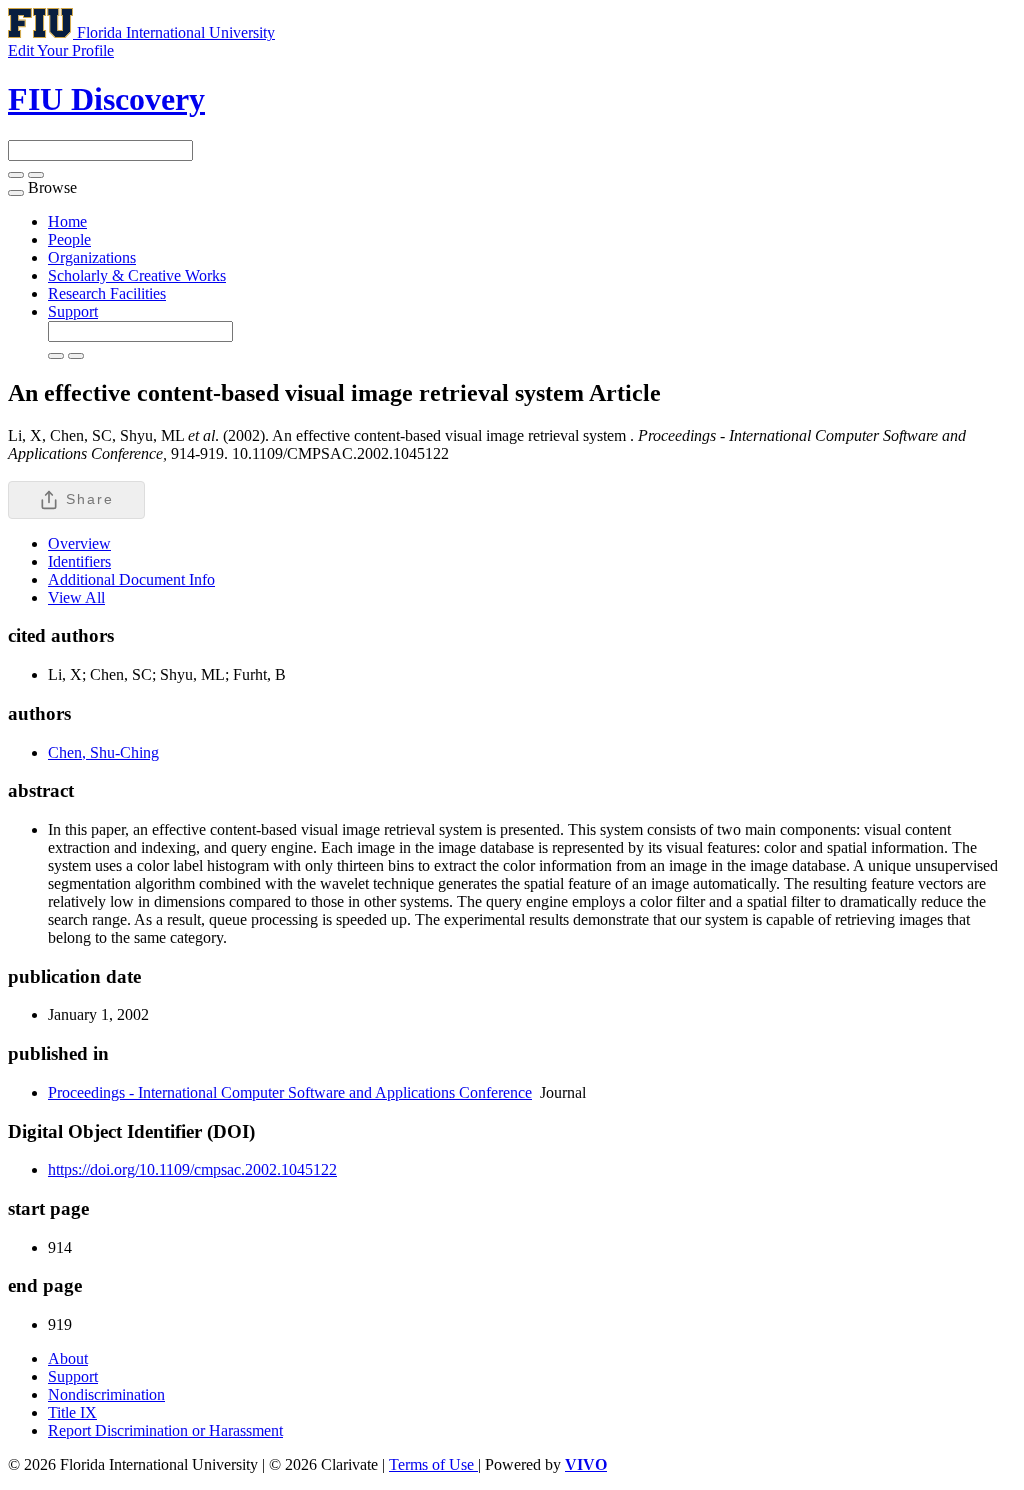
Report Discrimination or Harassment (165, 1430)
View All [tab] (76, 597)
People (69, 239)
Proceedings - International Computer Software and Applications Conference (290, 1092)
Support (73, 311)
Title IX (72, 1412)
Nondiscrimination (106, 1394)
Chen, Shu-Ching (103, 752)
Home (67, 221)
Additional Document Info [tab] (131, 579)
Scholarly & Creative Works (137, 275)
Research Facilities (107, 293)
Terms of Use (433, 1464)
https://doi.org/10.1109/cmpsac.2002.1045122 (192, 1169)
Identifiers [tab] (79, 561)
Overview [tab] (79, 543)
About (68, 1358)
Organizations (92, 257)
